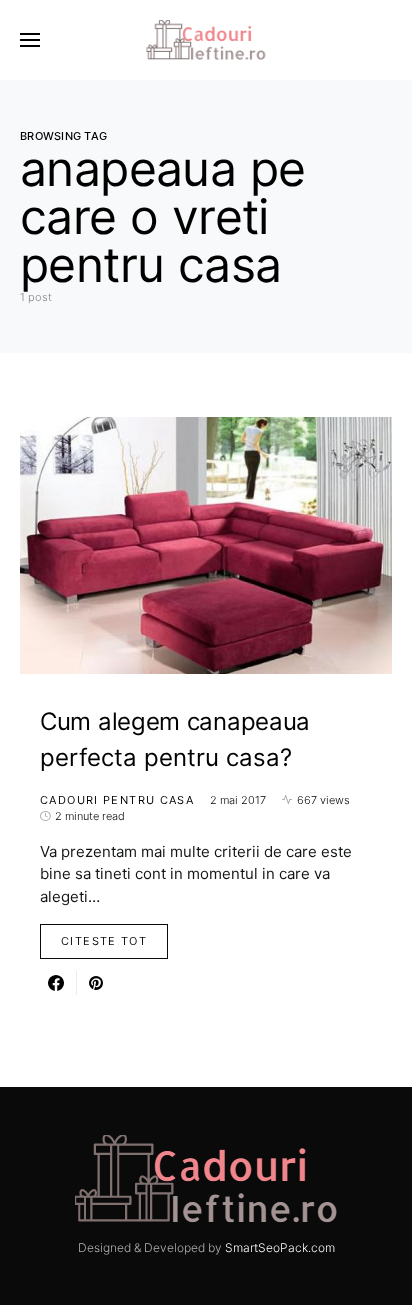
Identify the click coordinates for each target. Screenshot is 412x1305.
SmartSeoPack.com (280, 1247)
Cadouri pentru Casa (117, 800)
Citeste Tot (104, 941)
